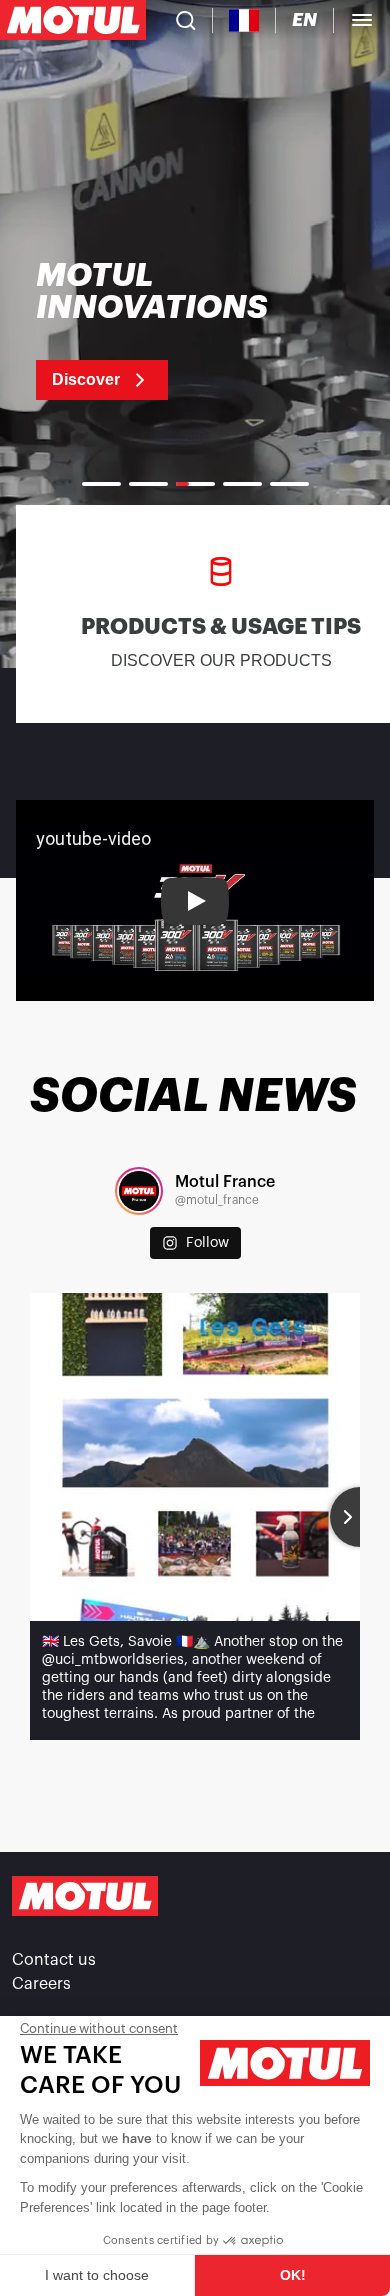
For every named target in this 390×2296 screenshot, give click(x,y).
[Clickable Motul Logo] (73, 20)
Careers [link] (41, 1984)
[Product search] (186, 20)
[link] (177, 330)
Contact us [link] (54, 1960)
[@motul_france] (139, 1191)
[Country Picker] (244, 20)
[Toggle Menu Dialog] (362, 20)
